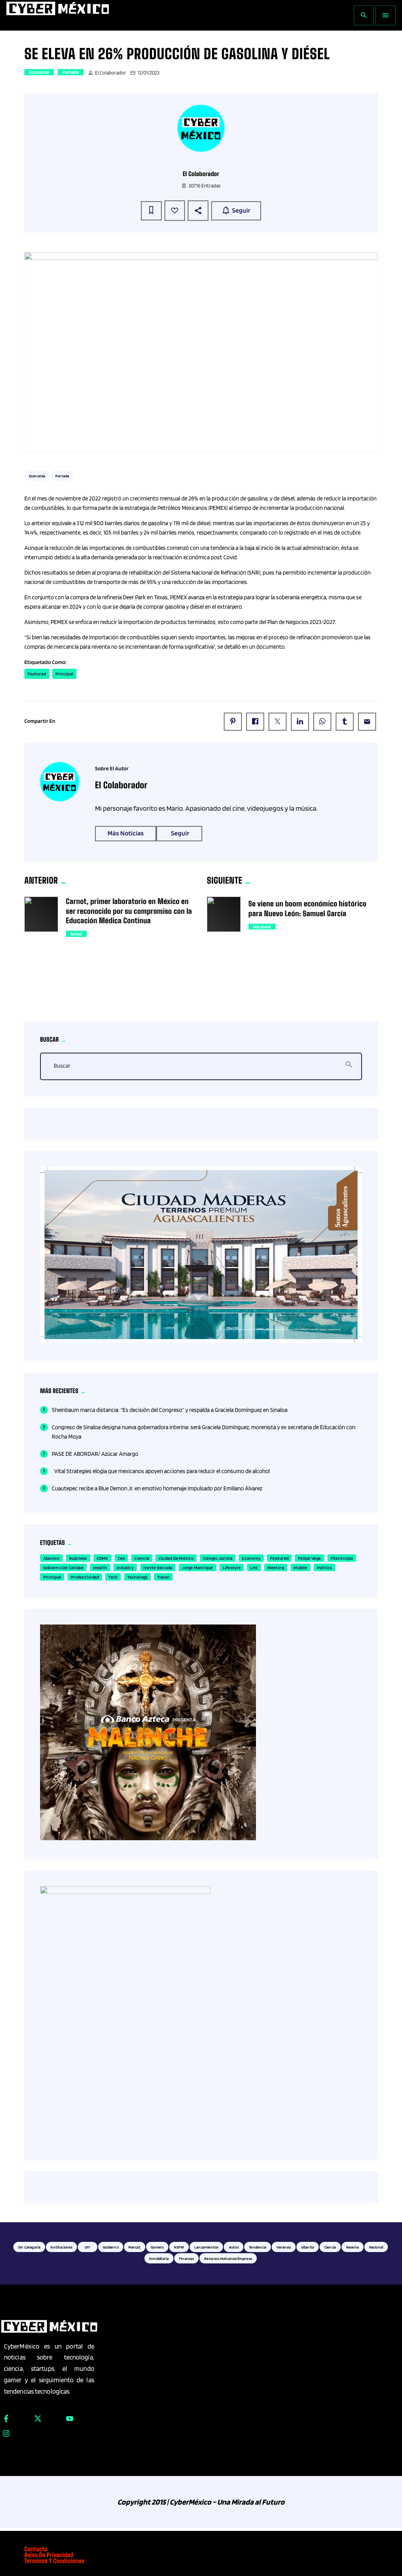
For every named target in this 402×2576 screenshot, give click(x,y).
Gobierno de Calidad (63, 1567)
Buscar (62, 1066)
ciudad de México (176, 1558)
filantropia (342, 1558)
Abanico (51, 1558)
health (100, 1567)
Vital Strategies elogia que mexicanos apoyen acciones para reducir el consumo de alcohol (161, 1471)
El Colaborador (111, 73)
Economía (39, 72)
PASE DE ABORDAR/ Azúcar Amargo (95, 1454)
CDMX (102, 1558)
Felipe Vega (310, 1558)
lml (254, 1567)
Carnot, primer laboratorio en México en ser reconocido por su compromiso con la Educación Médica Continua (129, 911)
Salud (76, 934)
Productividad (85, 1577)
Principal (64, 674)
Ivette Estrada (158, 1567)
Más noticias (126, 833)
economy (251, 1558)
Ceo (122, 1558)
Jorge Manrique (197, 1567)
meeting (276, 1567)
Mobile (300, 1567)
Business (78, 1558)
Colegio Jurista (218, 1558)
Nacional (262, 927)
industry (125, 1567)
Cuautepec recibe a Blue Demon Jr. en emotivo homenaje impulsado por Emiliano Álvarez (157, 1488)
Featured (37, 674)
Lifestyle (232, 1567)
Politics (324, 1567)
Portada (71, 72)
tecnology (137, 1577)
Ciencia (142, 1558)
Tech (113, 1577)
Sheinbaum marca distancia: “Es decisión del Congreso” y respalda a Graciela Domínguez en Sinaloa (170, 1410)
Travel (163, 1577)
